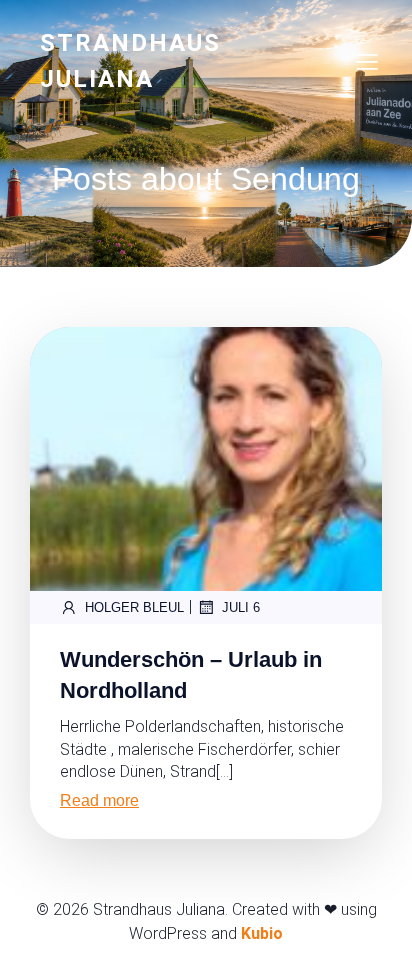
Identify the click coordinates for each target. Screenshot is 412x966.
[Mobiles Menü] (367, 61)
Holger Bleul (134, 607)
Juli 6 (241, 607)
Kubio (262, 933)
